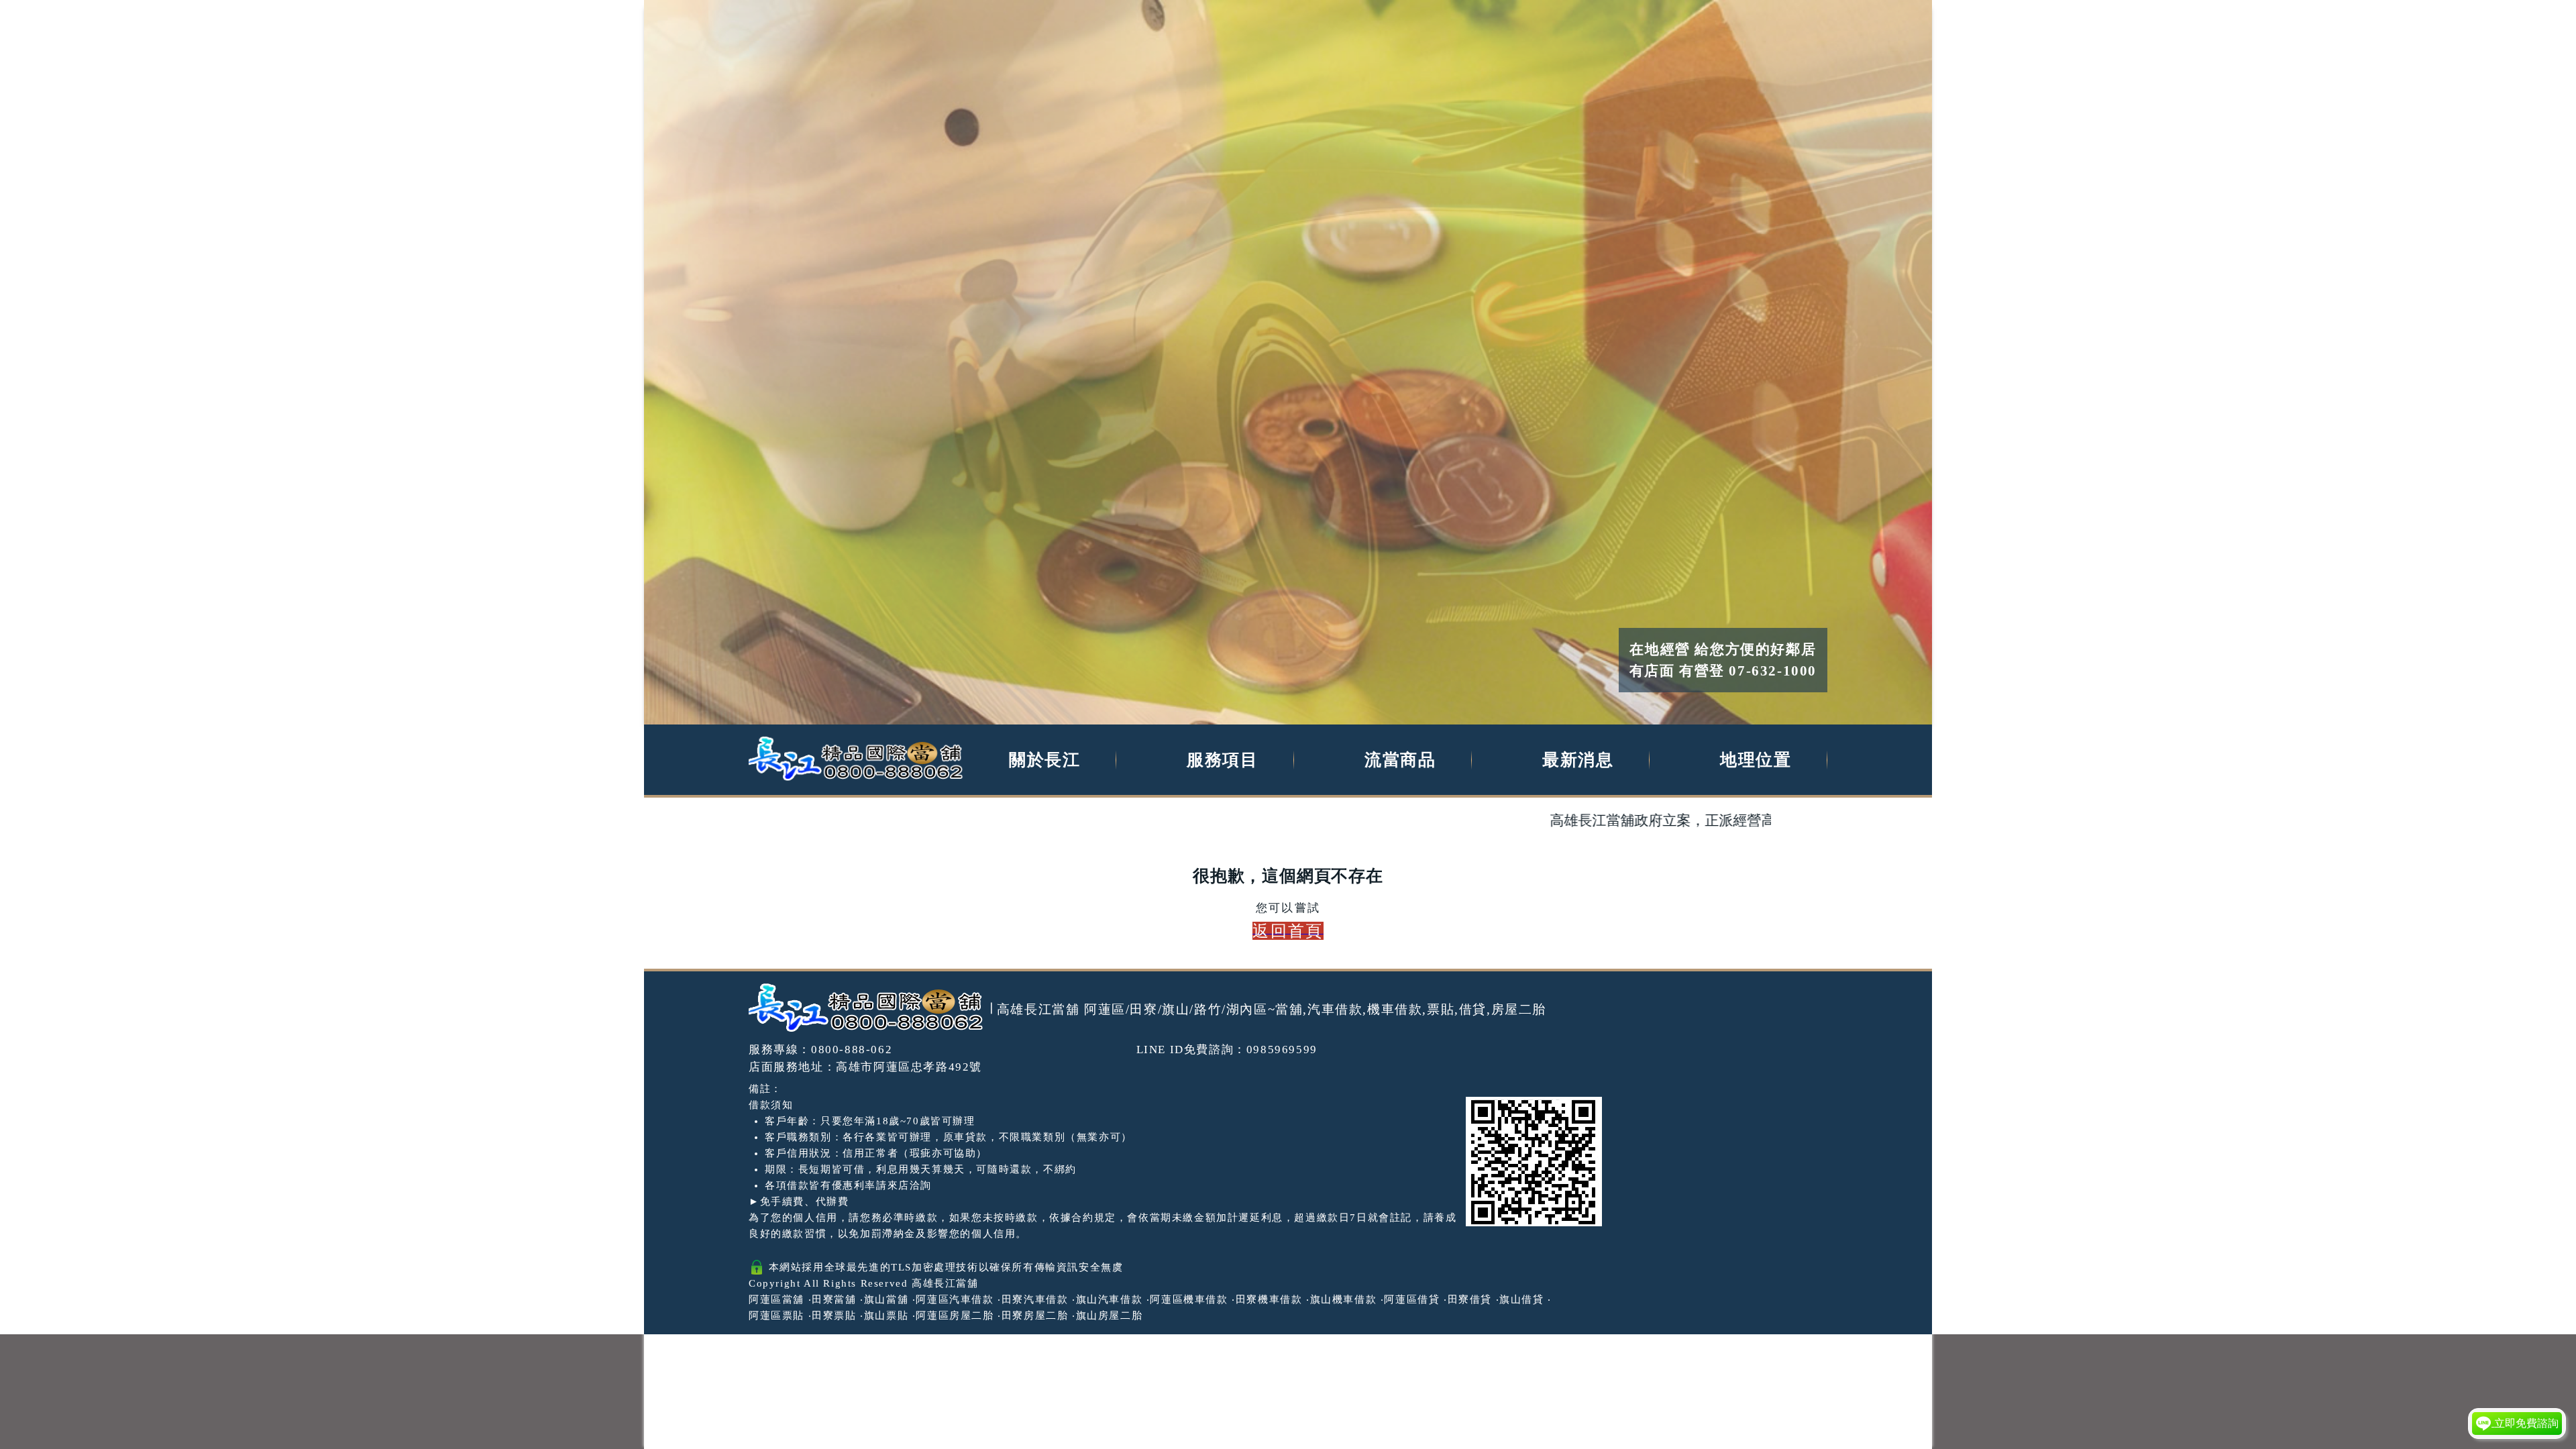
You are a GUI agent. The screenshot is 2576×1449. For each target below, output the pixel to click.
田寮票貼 (834, 1316)
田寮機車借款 (1269, 1299)
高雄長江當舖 (945, 1283)
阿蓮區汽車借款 (955, 1299)
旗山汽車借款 (1110, 1299)
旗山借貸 (1521, 1299)
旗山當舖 (886, 1299)
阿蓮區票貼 (776, 1316)
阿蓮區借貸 (1412, 1299)
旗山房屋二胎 (1110, 1316)
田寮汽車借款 (1035, 1299)
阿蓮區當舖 (776, 1299)
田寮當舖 (834, 1299)
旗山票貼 (886, 1316)
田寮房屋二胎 (1035, 1316)
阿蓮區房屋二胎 (955, 1316)
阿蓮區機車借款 (1189, 1299)
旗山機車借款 (1344, 1299)
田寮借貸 (1470, 1299)
